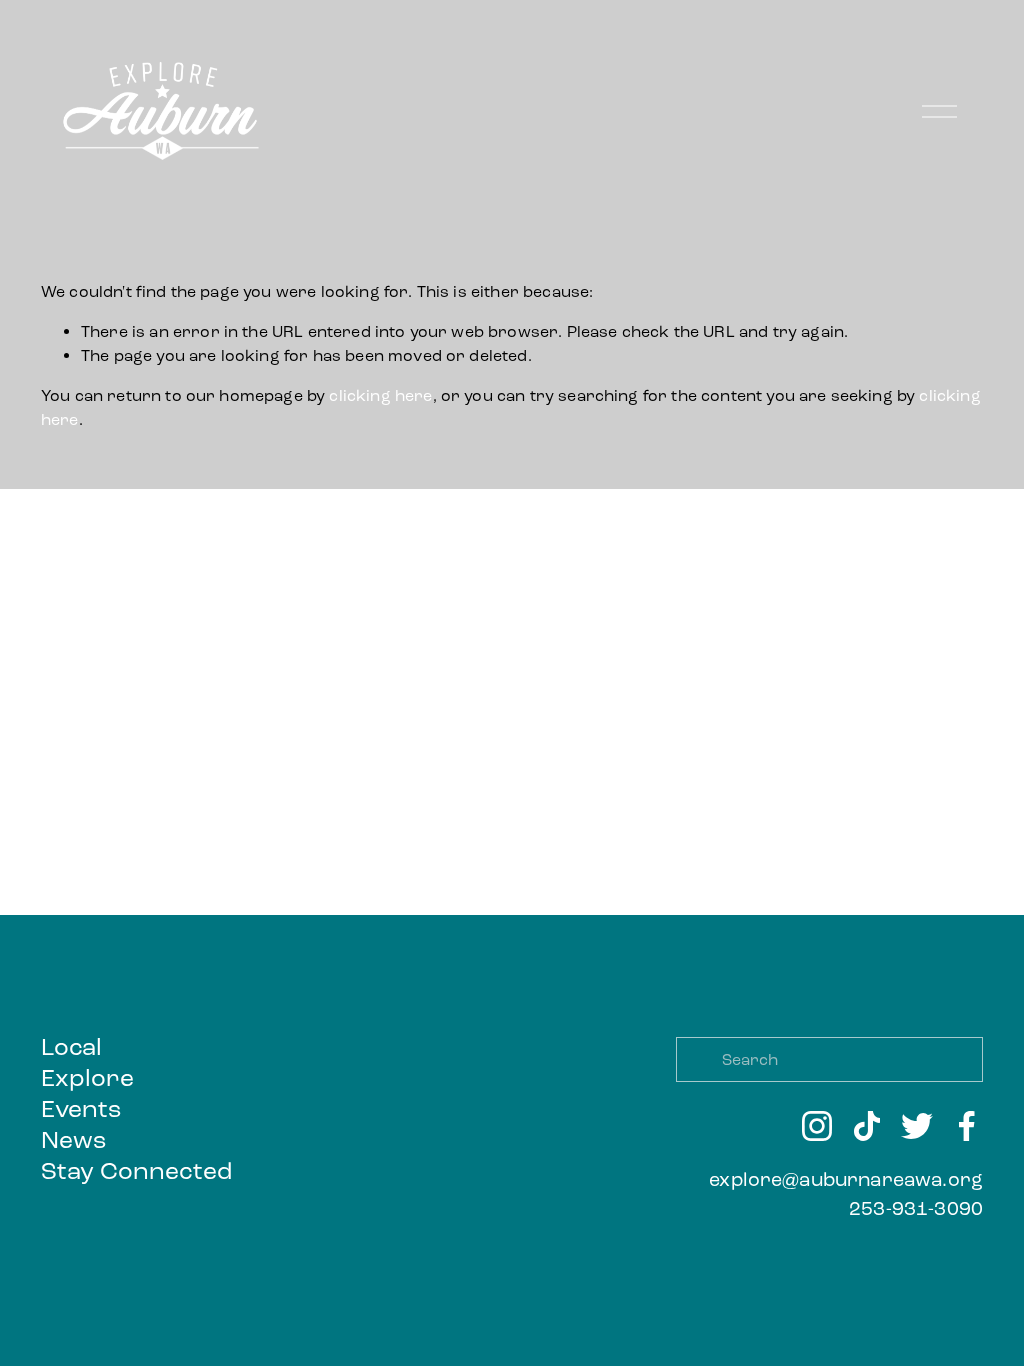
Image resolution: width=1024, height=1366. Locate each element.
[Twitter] (917, 1126)
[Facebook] (967, 1126)
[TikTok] (867, 1126)
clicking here (380, 395)
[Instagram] (817, 1126)
